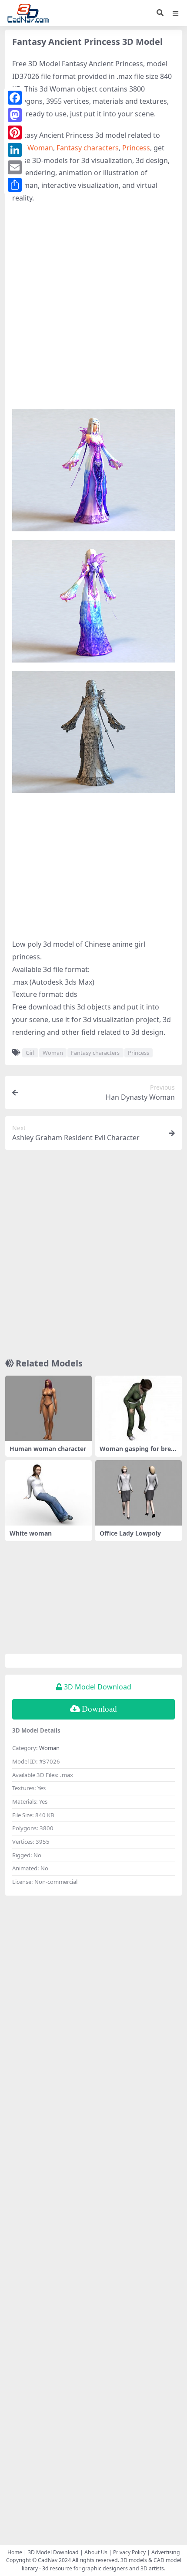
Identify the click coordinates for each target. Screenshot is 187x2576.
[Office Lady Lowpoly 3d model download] (139, 1493)
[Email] (15, 167)
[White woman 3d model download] (48, 1493)
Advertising (166, 2552)
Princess (136, 148)
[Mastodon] (15, 115)
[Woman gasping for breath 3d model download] (139, 1408)
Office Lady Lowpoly (130, 1533)
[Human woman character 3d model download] (48, 1408)
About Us (96, 2552)
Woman (40, 148)
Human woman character (48, 1449)
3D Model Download (53, 2552)
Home (15, 2552)
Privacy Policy (129, 2552)
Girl (30, 1053)
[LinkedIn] (15, 150)
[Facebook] (15, 98)
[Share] (15, 185)
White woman (31, 1533)
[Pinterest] (15, 133)
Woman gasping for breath (138, 1452)
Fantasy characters (88, 148)
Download (99, 1709)
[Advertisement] (93, 307)
